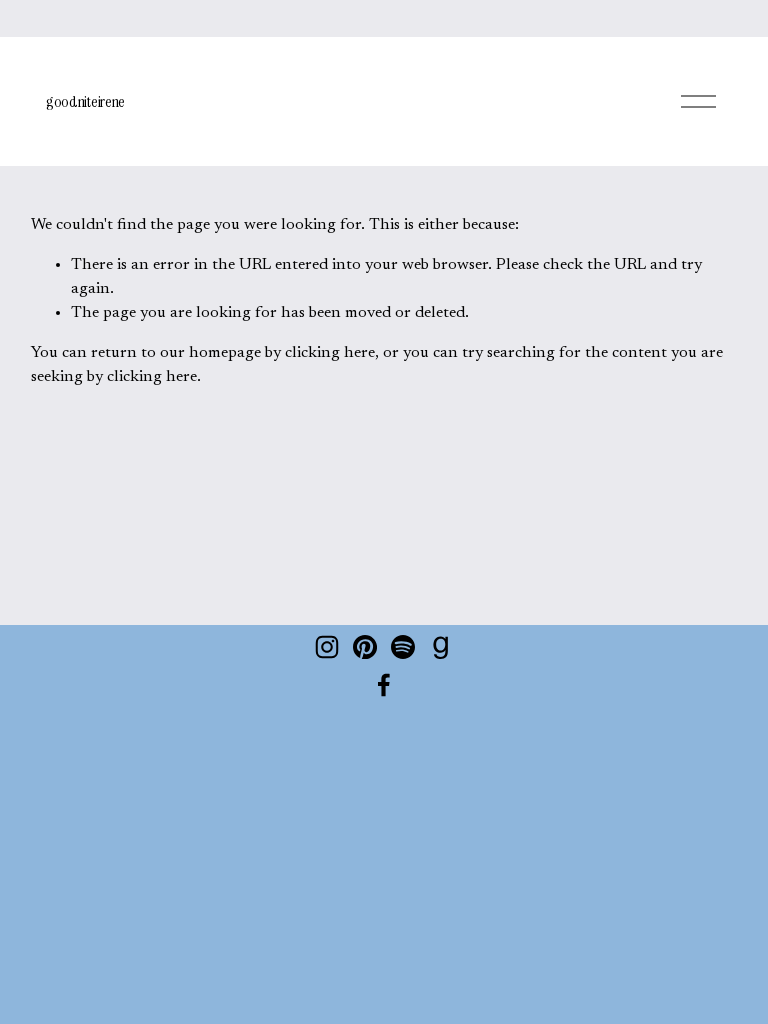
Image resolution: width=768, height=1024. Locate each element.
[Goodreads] (441, 647)
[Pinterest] (365, 647)
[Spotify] (403, 647)
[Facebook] (384, 685)
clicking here (330, 353)
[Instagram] (327, 647)
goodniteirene (85, 101)
